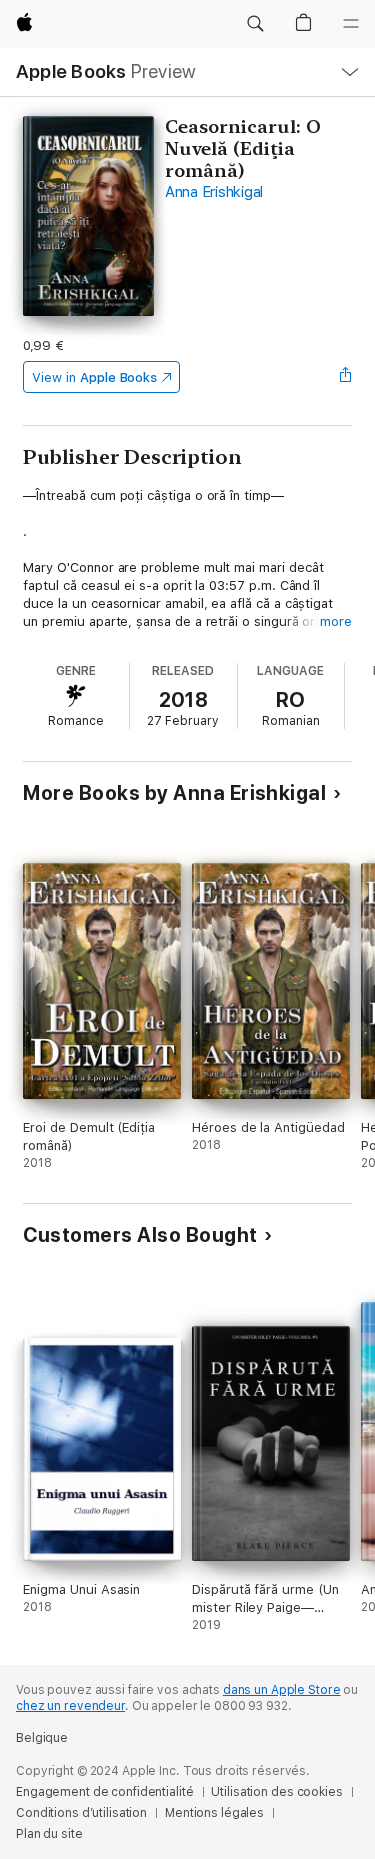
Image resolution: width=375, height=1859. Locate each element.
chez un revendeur (70, 1706)
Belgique (42, 1738)
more (336, 621)
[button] (255, 24)
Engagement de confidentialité (105, 1792)
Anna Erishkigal (214, 192)
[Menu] (351, 24)
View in (94, 377)
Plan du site (49, 1834)
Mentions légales (214, 1813)
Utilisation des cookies (276, 1792)
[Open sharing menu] (346, 377)
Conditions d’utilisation (81, 1813)
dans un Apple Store (282, 1690)
